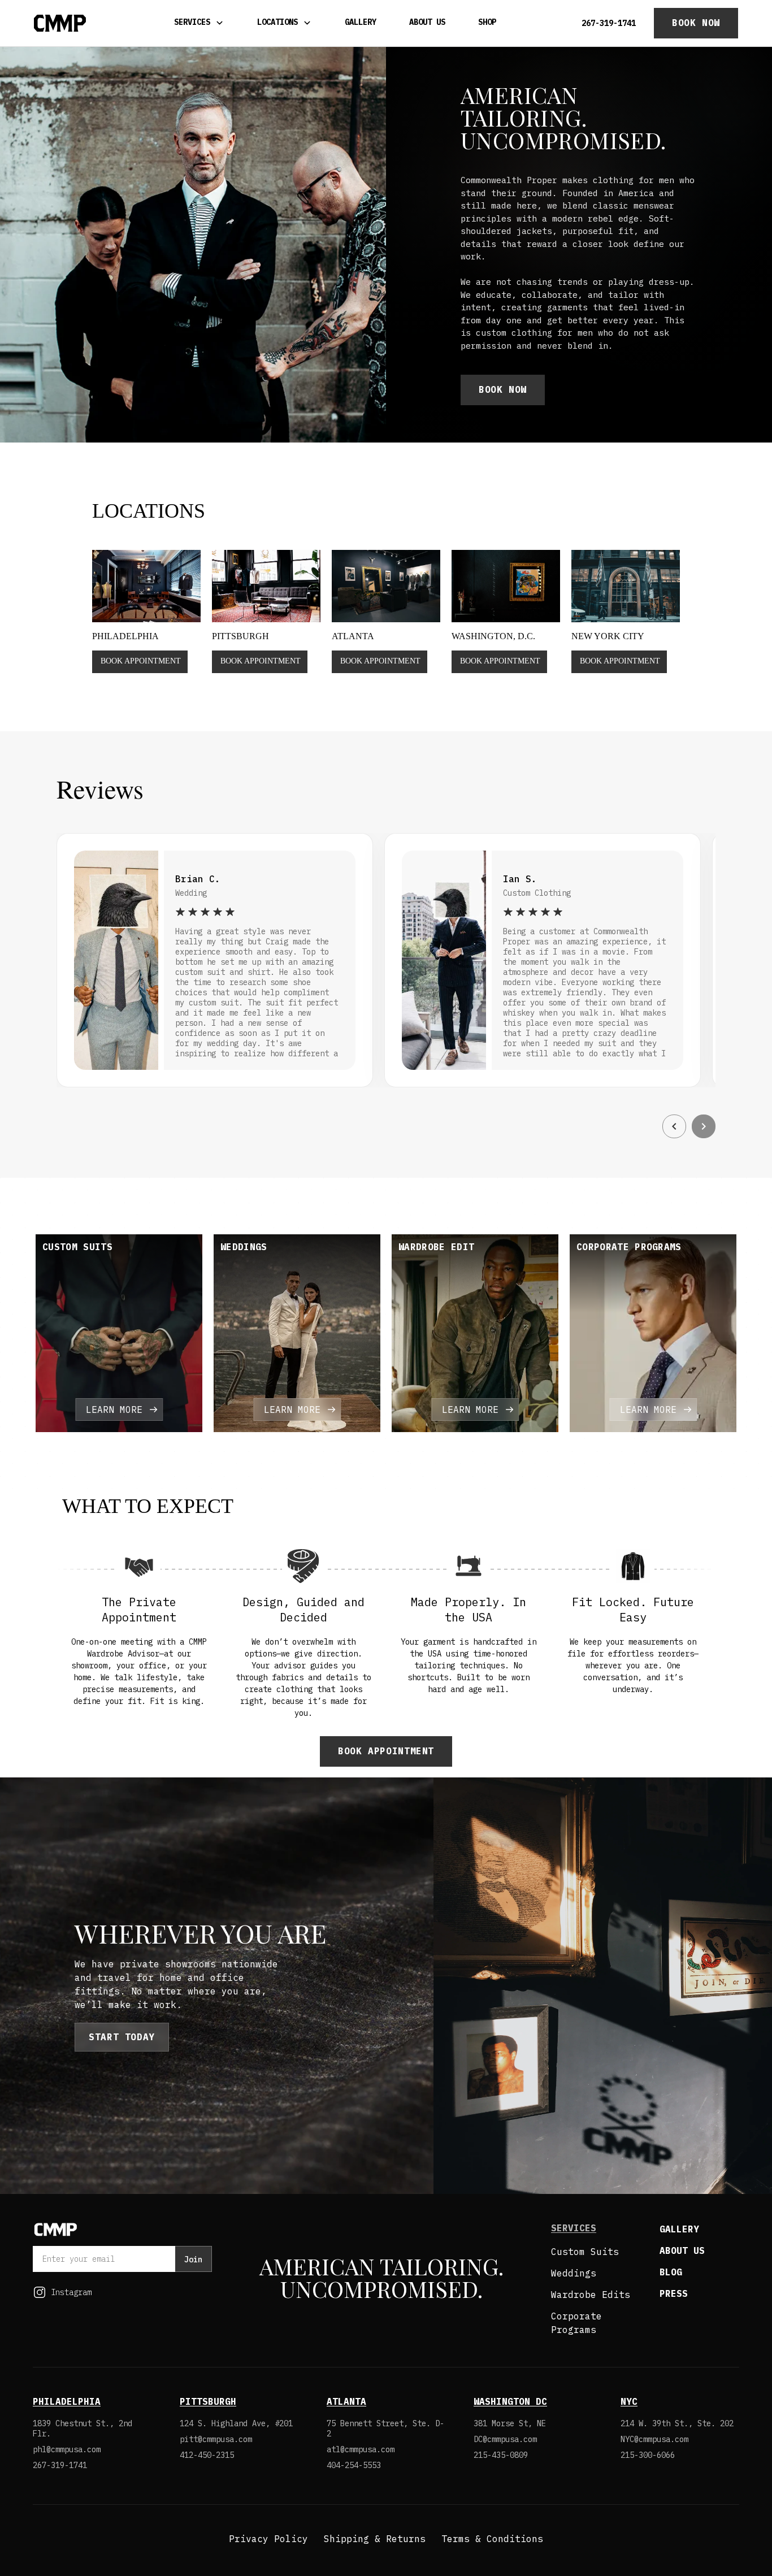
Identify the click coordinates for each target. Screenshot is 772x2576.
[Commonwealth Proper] (60, 23)
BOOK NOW (696, 23)
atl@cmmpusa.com (361, 2449)
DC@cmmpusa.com (505, 2439)
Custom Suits (585, 2252)
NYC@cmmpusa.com (654, 2439)
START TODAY (122, 2037)
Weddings (574, 2273)
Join (193, 2260)
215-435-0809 (501, 2455)
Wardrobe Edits (591, 2295)
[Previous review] (674, 1126)
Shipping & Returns (375, 2539)
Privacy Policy (268, 2539)
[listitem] (119, 1333)
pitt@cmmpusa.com (216, 2439)
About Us (427, 22)
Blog (671, 2272)
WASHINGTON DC (510, 2401)
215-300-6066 (648, 2455)
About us (682, 2250)
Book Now (503, 389)
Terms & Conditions (492, 2539)
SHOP (487, 22)
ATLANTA (346, 2401)
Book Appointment (386, 1751)
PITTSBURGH (208, 2401)
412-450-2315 (207, 2455)
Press (674, 2293)
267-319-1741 (609, 23)
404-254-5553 (354, 2465)
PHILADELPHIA (67, 2401)
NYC (629, 2401)
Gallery (361, 22)
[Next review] (704, 1126)
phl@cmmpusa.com (67, 2449)
